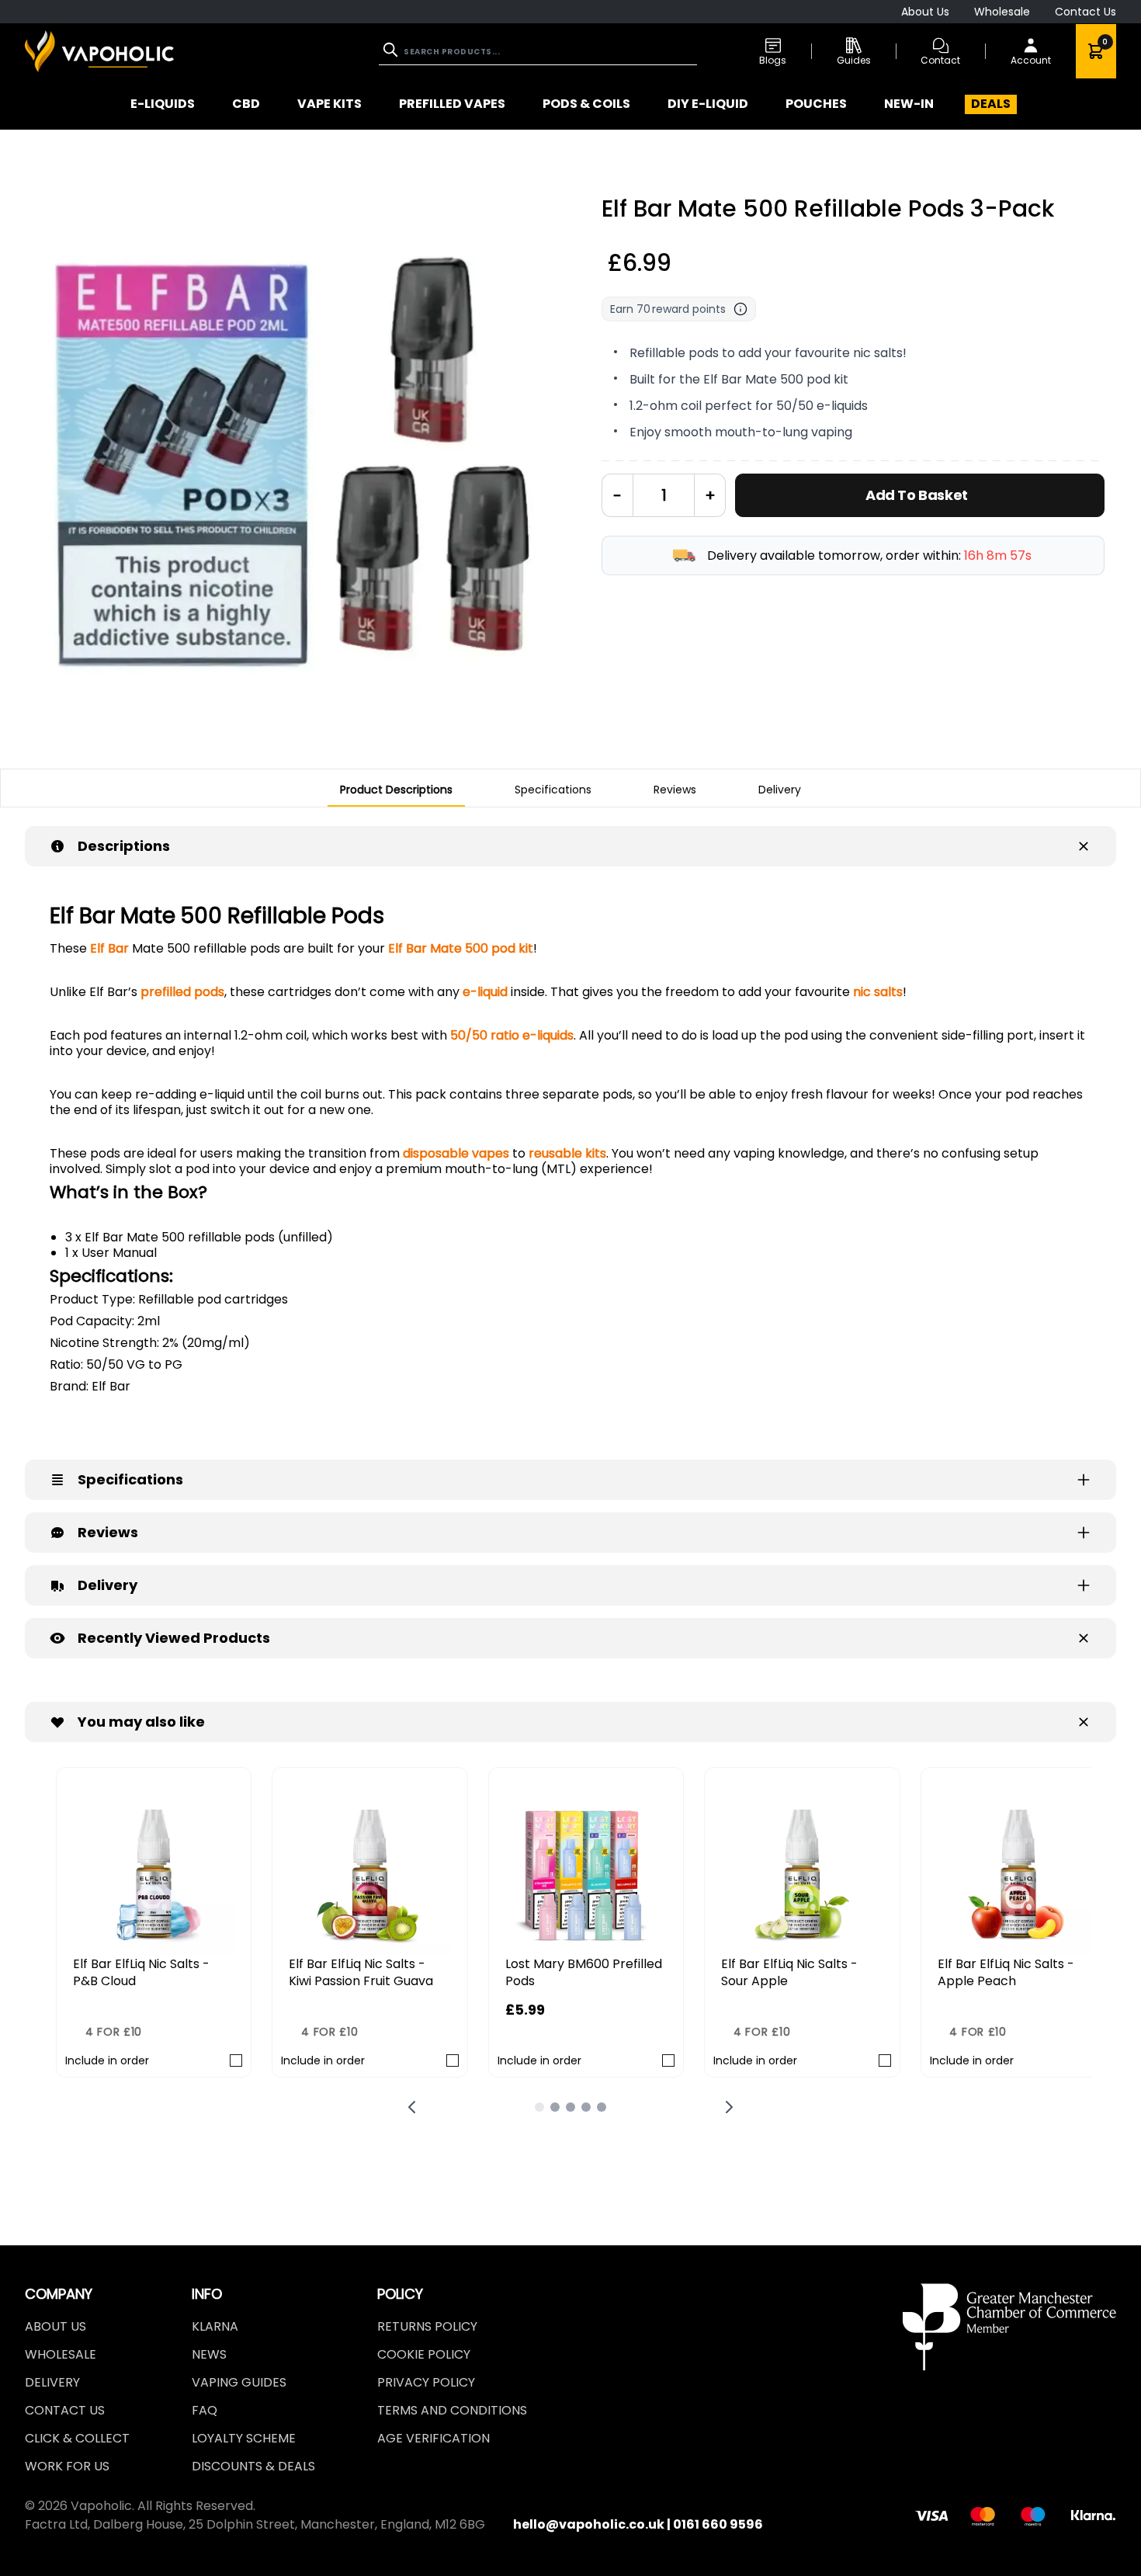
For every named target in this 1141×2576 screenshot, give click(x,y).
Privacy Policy (426, 2382)
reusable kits (567, 1153)
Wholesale (1002, 12)
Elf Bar (109, 948)
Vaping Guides (239, 2382)
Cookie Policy (424, 2354)
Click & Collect (77, 2438)
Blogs (773, 60)
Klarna (215, 2326)
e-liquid (485, 992)
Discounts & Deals (253, 2466)
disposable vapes (456, 1153)
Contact (940, 60)
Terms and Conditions (452, 2410)
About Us (925, 12)
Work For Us (67, 2466)
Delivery (52, 2382)
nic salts (878, 992)
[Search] (392, 50)
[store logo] (99, 51)
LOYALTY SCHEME (244, 2438)
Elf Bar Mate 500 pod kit (461, 948)
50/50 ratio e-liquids (512, 1035)
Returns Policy (427, 2326)
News (209, 2354)
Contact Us (1086, 12)
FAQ (205, 2410)
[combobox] (538, 52)
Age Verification (434, 2438)
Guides (854, 60)
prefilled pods (182, 992)
